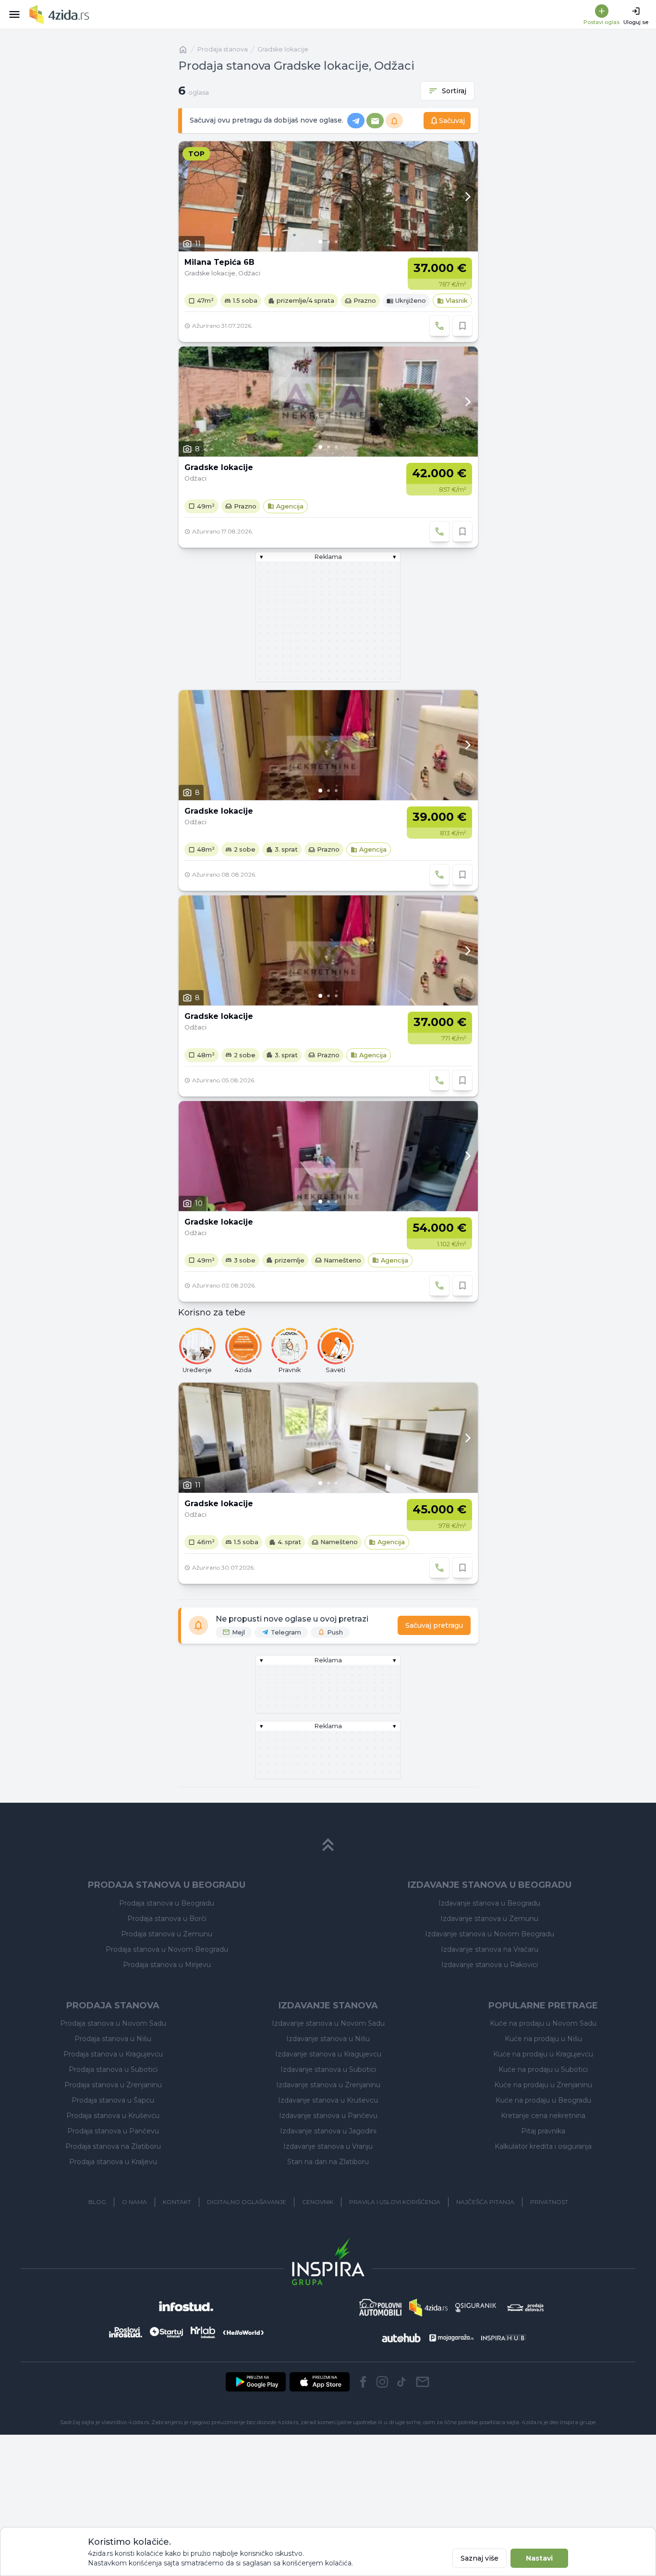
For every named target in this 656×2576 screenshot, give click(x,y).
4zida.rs (532, 2422)
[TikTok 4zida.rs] (401, 2382)
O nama (134, 2202)
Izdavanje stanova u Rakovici (490, 1965)
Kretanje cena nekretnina (543, 2116)
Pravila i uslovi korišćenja (395, 2202)
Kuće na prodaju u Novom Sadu (543, 2023)
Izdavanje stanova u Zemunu (489, 1919)
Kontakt (177, 2202)
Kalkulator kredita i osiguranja (543, 2146)
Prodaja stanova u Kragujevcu (113, 2054)
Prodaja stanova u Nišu (113, 2039)
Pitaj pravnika (543, 2131)
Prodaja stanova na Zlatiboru (113, 2146)
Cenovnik (318, 2202)
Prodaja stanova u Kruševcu (113, 2116)
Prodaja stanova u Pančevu (113, 2131)
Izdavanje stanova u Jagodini (328, 2131)
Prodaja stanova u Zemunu (167, 1934)
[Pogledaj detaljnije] (328, 196)
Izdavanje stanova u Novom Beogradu (490, 1934)
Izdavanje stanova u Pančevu (328, 2116)
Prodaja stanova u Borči (167, 1919)
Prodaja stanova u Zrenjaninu (113, 2085)
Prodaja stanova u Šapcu (113, 2100)
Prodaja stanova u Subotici (113, 2069)
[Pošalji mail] (423, 2382)
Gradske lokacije (283, 49)
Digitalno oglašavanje (247, 2202)
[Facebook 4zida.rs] (363, 2382)
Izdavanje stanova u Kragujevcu (328, 2054)
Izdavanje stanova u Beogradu (489, 1903)
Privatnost (549, 2202)
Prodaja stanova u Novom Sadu (113, 2023)
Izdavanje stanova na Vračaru (490, 1949)
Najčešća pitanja (485, 2202)
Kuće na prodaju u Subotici (543, 2069)
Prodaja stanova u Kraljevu (113, 2162)
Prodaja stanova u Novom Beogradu (167, 1949)
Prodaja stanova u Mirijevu (167, 1965)
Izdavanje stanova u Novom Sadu (328, 2023)
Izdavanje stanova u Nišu (328, 2039)
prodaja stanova (223, 49)
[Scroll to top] (328, 1845)
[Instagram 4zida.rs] (382, 2382)
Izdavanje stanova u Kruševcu (328, 2100)
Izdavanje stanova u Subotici (328, 2069)
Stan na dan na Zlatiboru (328, 2162)
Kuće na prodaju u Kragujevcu (543, 2054)
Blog (97, 2202)
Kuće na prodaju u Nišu (543, 2039)
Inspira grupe (578, 2422)
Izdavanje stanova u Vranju (328, 2146)
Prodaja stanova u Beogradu (167, 1903)
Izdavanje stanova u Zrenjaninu (328, 2085)
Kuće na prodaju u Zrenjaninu (543, 2085)
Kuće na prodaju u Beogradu (543, 2100)
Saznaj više (480, 2558)
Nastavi (539, 2558)
